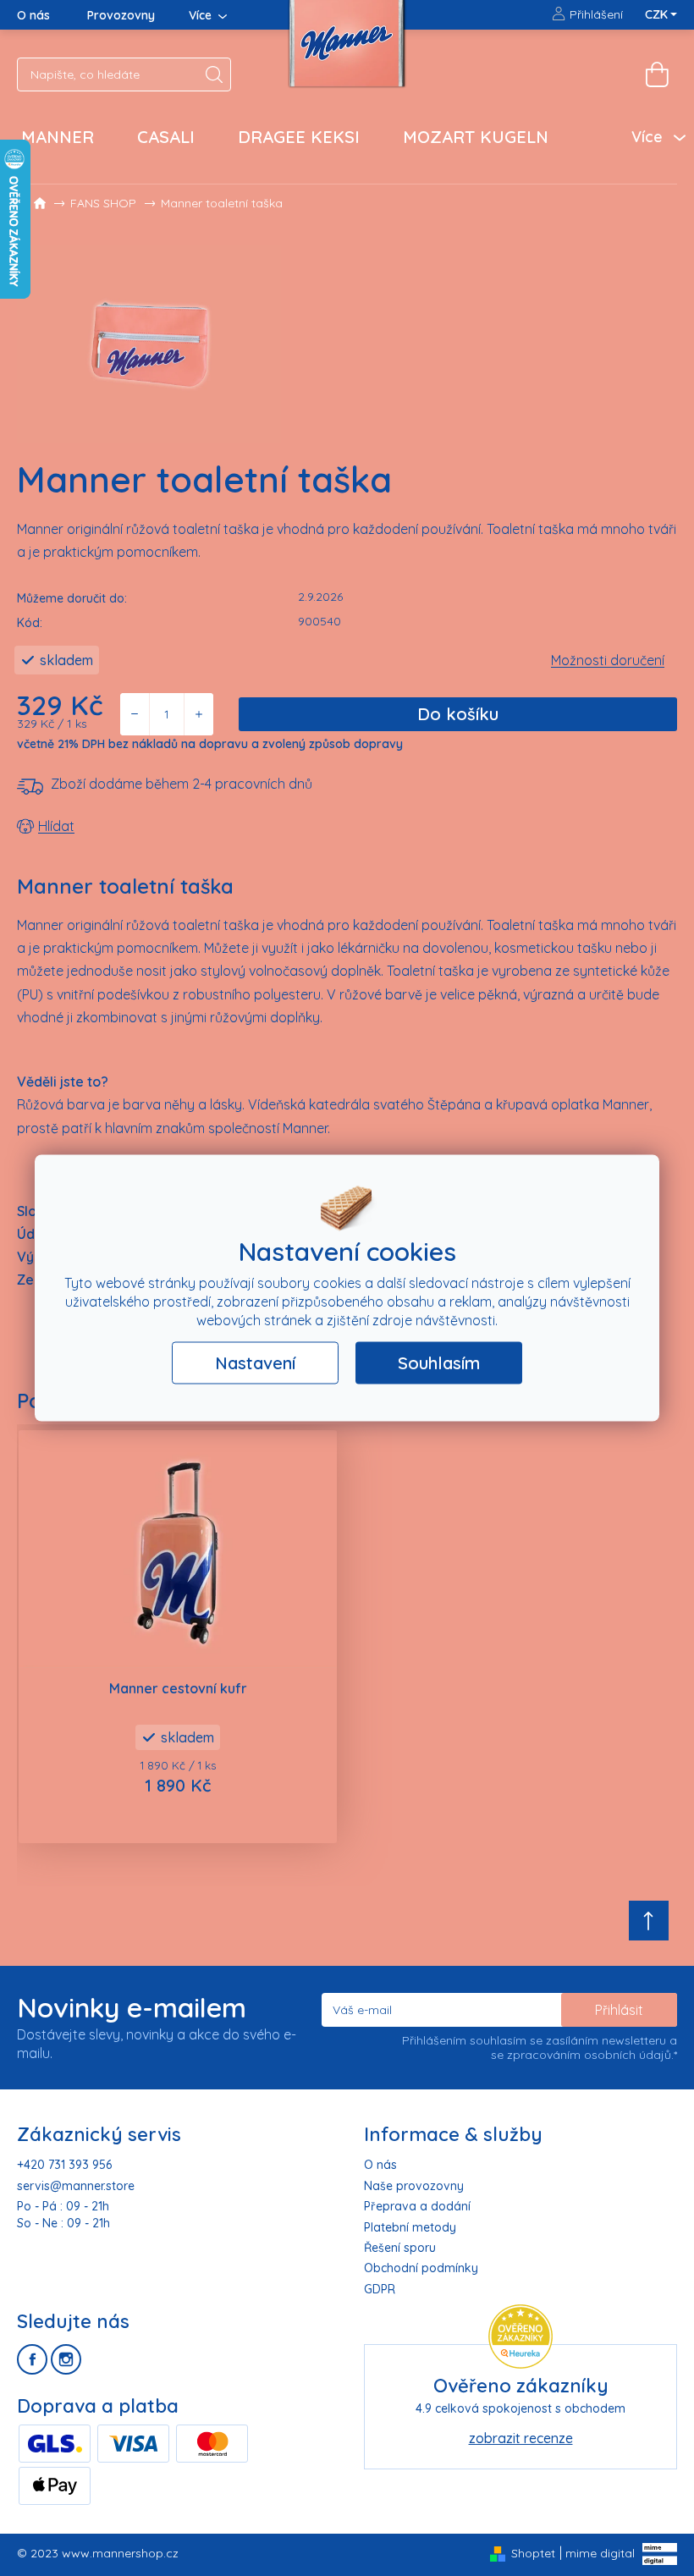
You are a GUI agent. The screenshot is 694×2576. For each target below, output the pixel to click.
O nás (33, 15)
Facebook (32, 2359)
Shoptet (533, 2553)
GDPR (380, 2289)
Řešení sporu (400, 2248)
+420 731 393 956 (64, 2165)
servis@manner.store (76, 2186)
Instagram (66, 2359)
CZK (658, 14)
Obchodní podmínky (421, 2268)
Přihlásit (619, 2010)
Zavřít (112, 826)
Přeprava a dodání (417, 2206)
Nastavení (255, 1363)
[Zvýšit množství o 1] (198, 714)
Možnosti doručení (608, 660)
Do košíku (458, 714)
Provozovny (121, 15)
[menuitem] (58, 137)
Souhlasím (439, 1363)
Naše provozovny (414, 2186)
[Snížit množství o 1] (135, 714)
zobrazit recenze (521, 2438)
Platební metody (410, 2227)
